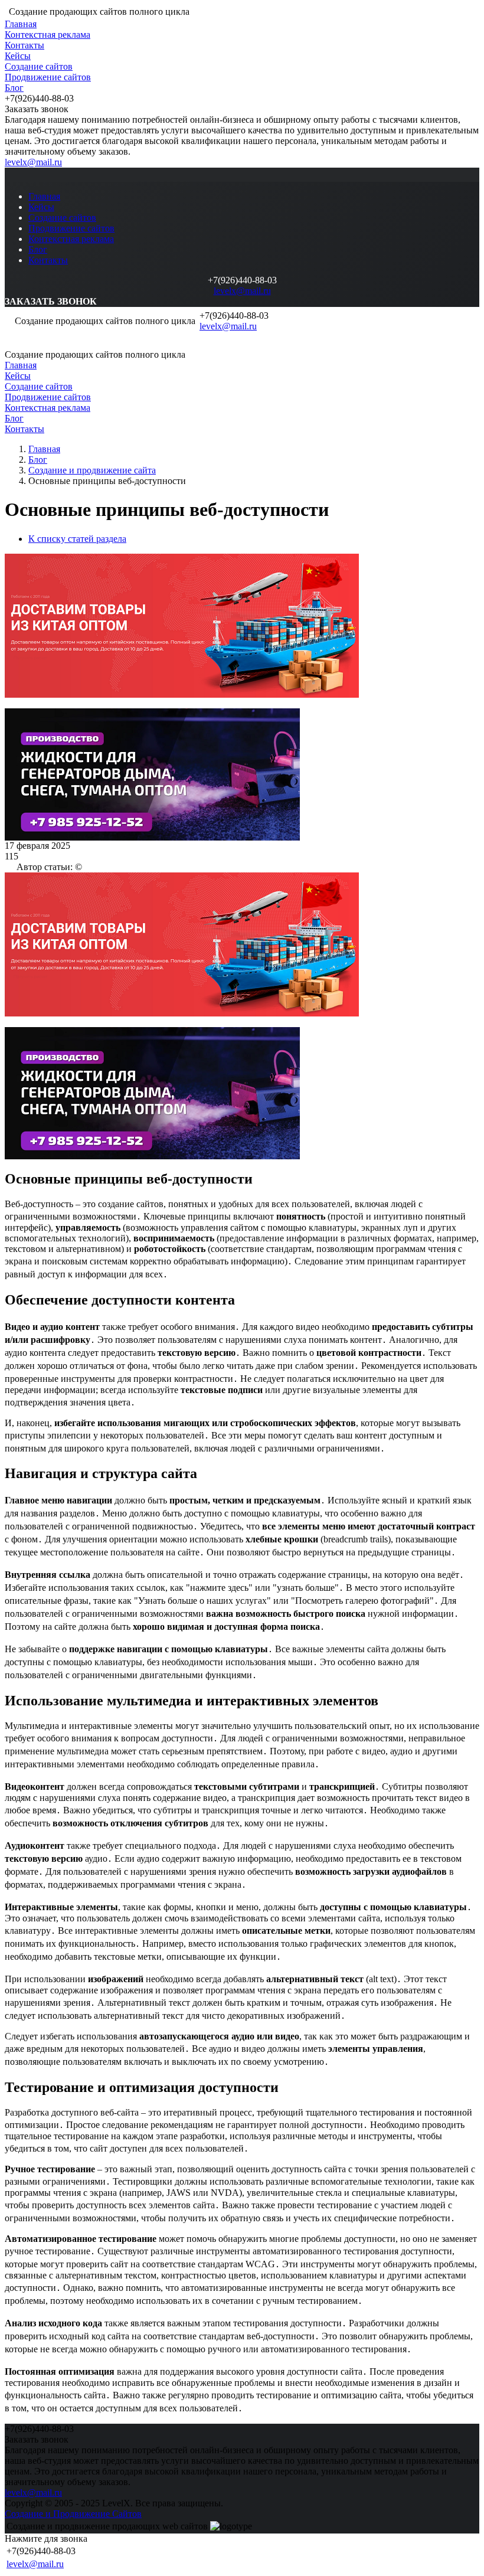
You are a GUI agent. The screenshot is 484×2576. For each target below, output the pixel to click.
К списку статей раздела (77, 539)
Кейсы (18, 56)
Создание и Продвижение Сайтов (73, 2514)
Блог (14, 88)
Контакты (24, 45)
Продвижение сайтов (48, 77)
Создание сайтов (39, 66)
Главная (21, 24)
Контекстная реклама (48, 35)
